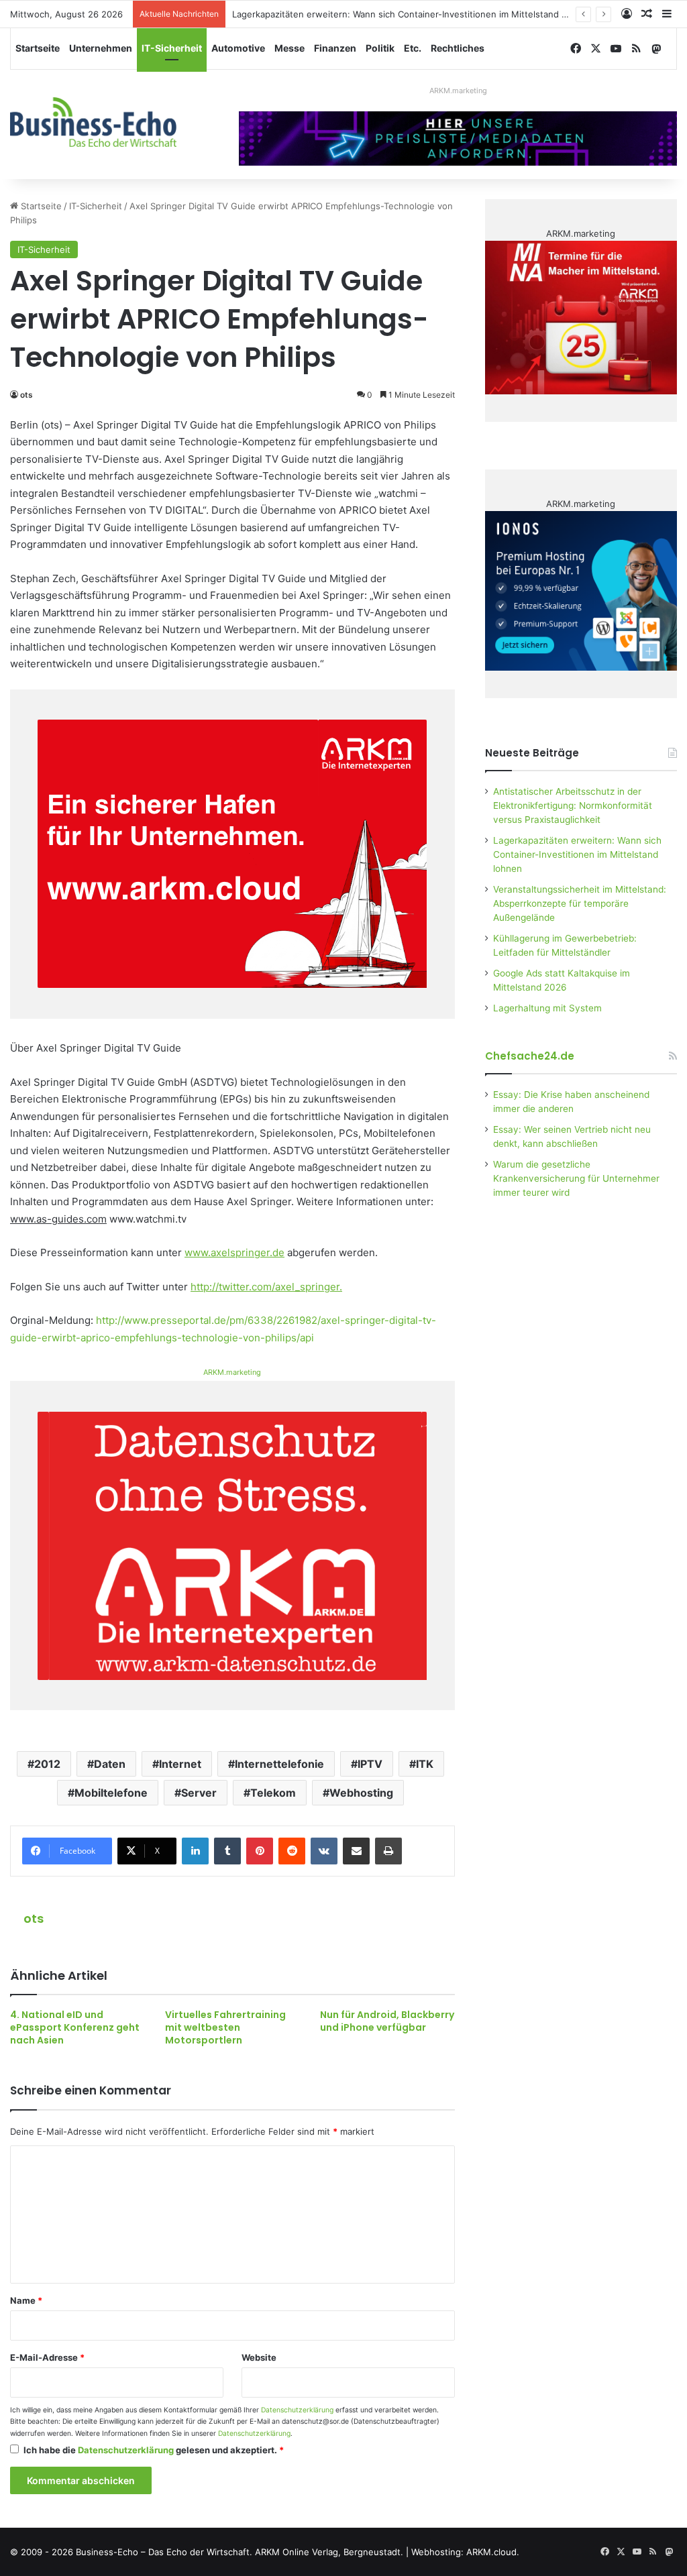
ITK (425, 1764)
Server (199, 1793)
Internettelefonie (279, 1764)
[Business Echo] (93, 122)
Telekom (273, 1793)
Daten (110, 1764)
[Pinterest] (260, 1851)
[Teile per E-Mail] (356, 1851)
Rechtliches (458, 48)
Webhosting (361, 1793)
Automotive (238, 48)
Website (259, 2357)
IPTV (370, 1764)
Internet (180, 1764)
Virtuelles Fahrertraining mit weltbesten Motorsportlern (225, 2027)
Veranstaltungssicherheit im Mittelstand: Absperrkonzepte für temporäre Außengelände (580, 903)
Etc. (413, 48)
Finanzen (335, 48)
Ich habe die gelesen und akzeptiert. (154, 2450)
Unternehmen (101, 48)
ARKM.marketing (458, 91)
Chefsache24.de (530, 1056)
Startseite (38, 48)
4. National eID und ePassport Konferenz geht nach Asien (75, 2027)
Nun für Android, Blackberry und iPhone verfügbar (387, 2021)
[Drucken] (388, 1851)
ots (27, 395)
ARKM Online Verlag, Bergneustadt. (329, 2552)
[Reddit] (292, 1851)
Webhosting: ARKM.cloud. (465, 2552)
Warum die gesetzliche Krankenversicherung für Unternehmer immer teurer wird (576, 1178)
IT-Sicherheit (172, 48)
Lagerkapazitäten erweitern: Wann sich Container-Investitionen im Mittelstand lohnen (411, 14)
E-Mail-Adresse (47, 2357)
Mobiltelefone (111, 1793)
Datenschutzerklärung (297, 2410)
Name (26, 2300)
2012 (47, 1764)
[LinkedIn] (195, 1851)
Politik (380, 48)
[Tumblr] (227, 1851)
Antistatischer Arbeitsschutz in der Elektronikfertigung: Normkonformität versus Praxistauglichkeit (573, 805)
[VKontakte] (324, 1851)
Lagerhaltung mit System (547, 1008)
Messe (289, 48)
